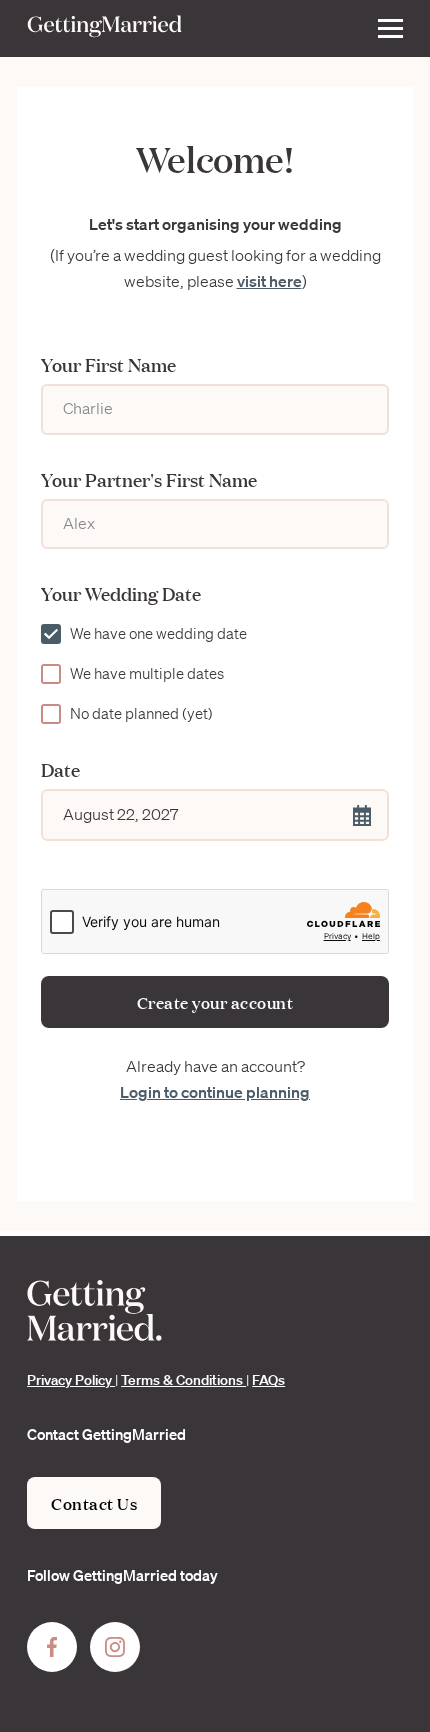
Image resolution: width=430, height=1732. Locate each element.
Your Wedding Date (121, 593)
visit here (269, 281)
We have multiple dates (147, 674)
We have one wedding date (158, 634)
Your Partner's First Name (149, 479)
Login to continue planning (215, 1092)
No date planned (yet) (141, 714)
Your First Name (108, 364)
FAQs (268, 1380)
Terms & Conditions (183, 1380)
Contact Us (94, 1502)
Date (60, 769)
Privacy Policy (71, 1380)
